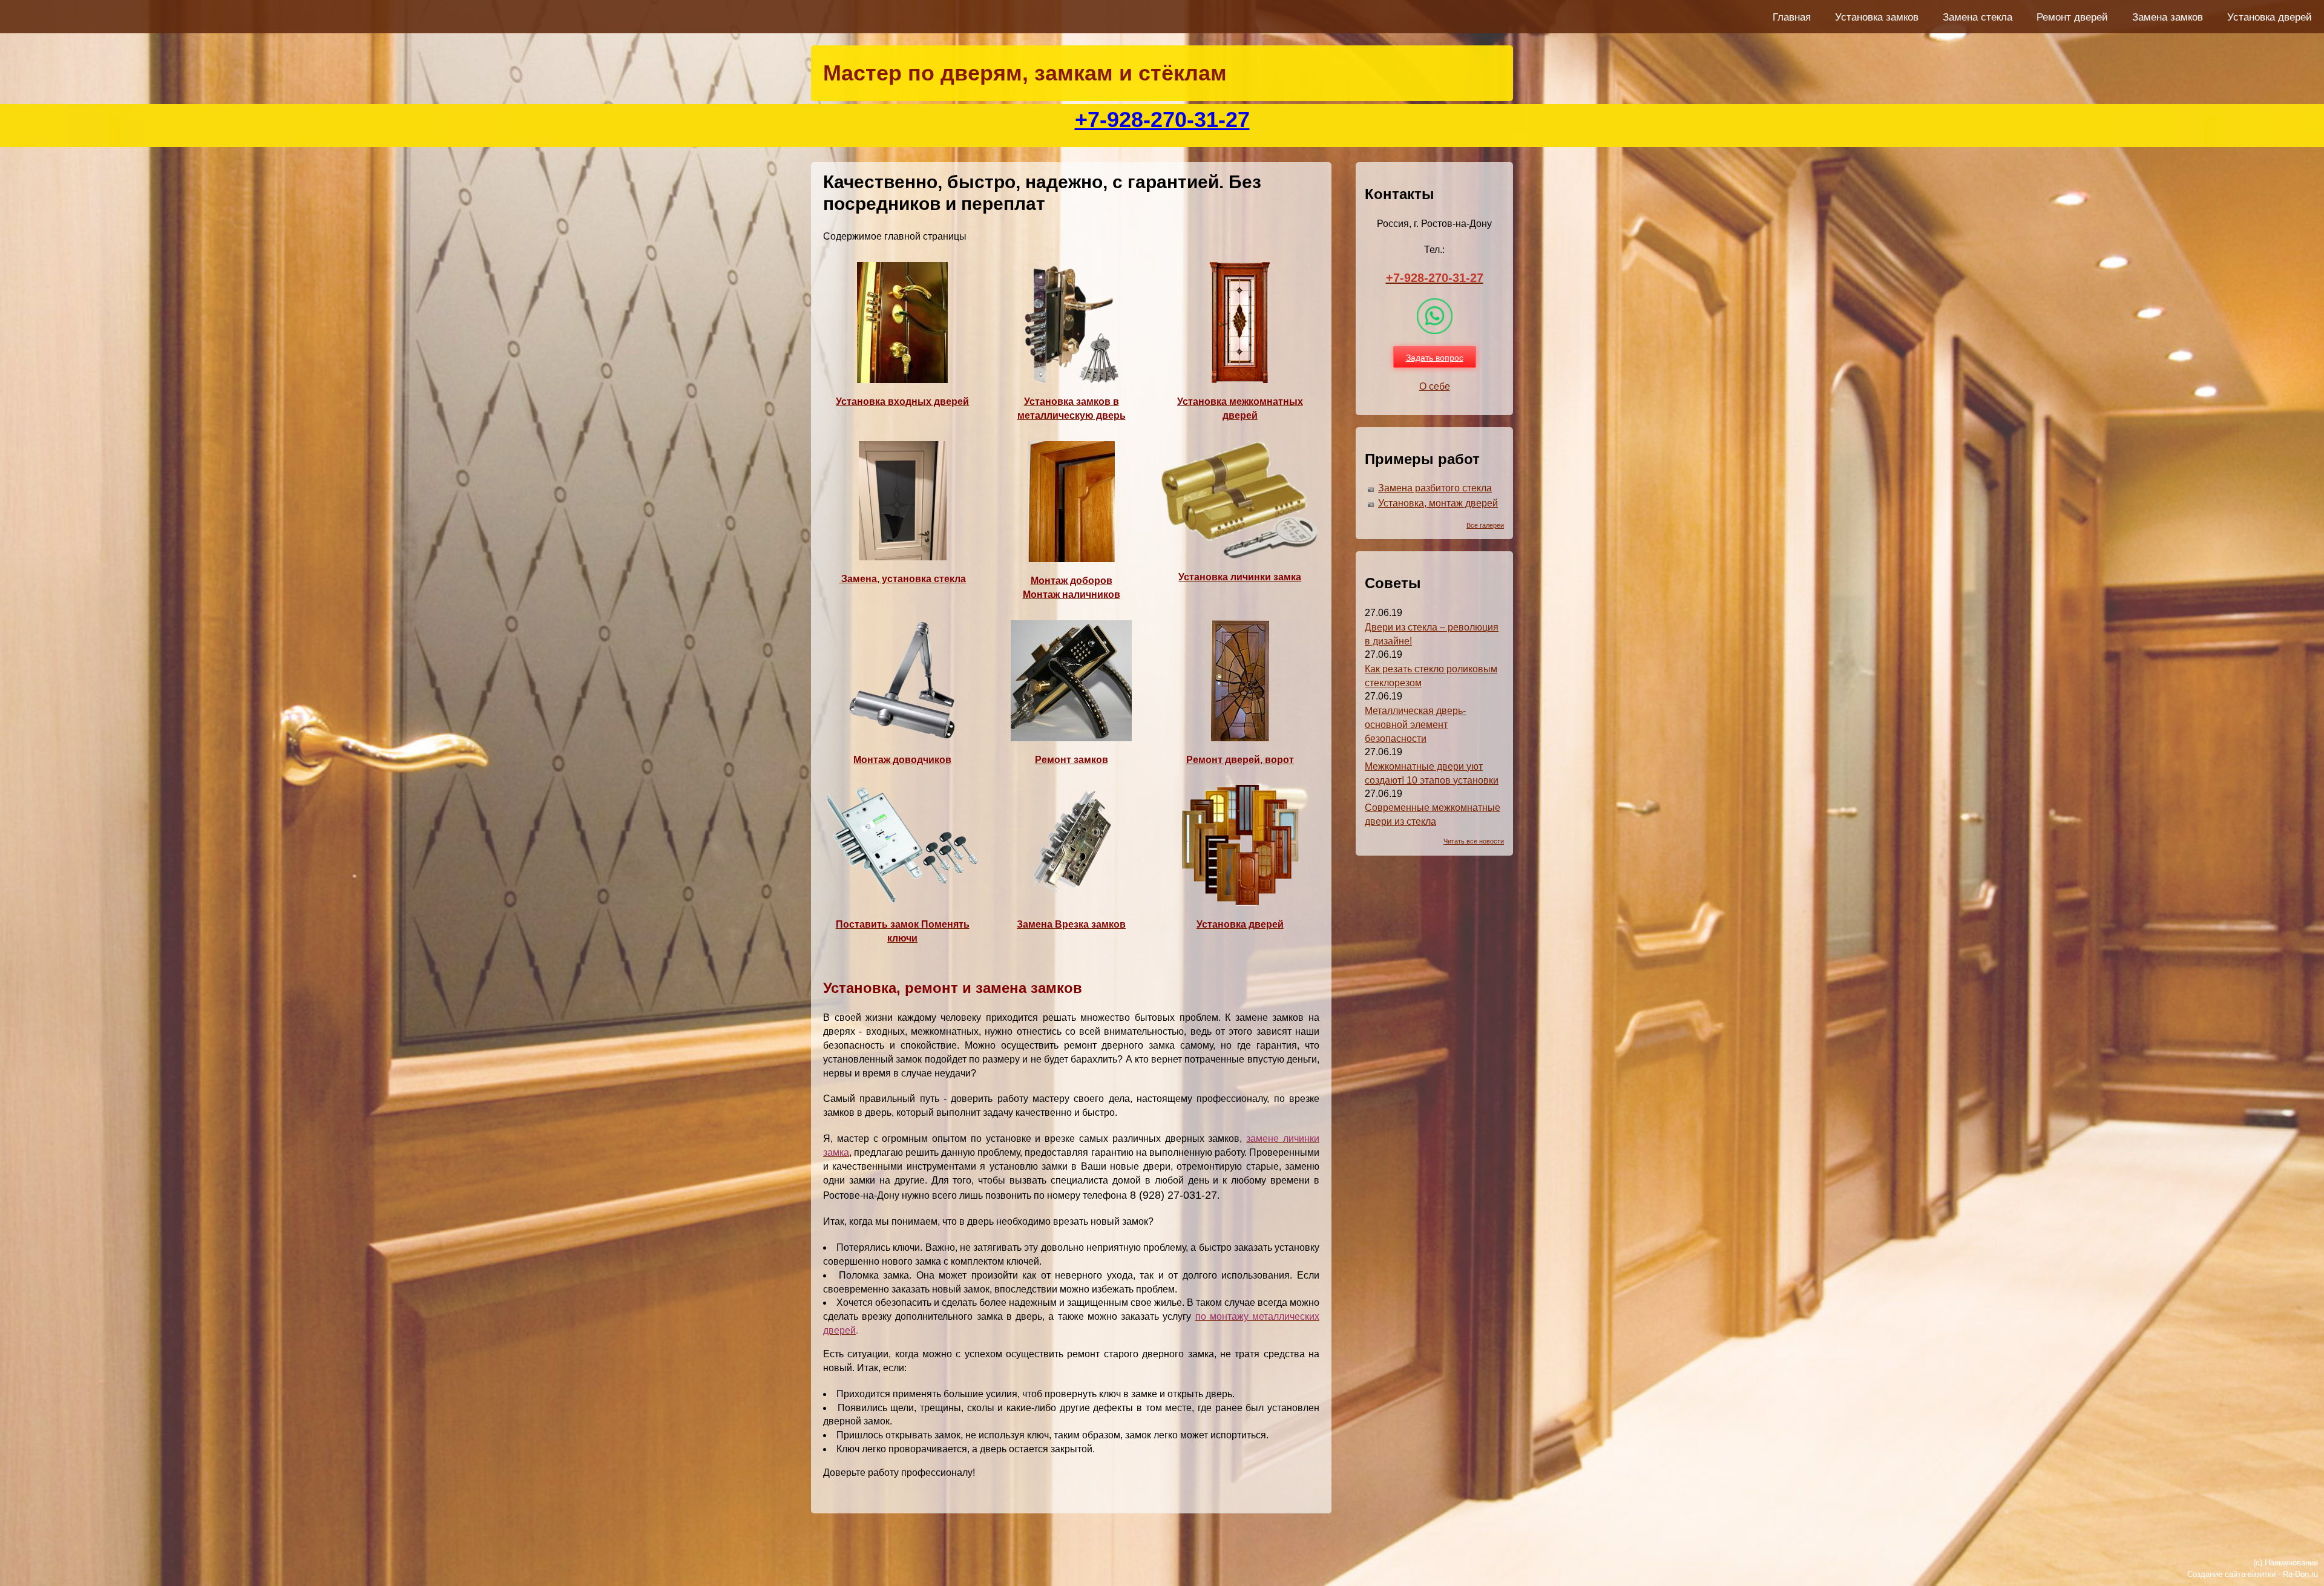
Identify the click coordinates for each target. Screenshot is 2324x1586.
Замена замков (2168, 17)
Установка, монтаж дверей (1438, 503)
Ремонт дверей (2072, 17)
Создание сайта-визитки (2231, 1574)
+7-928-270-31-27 (1162, 120)
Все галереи (1485, 525)
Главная (1792, 17)
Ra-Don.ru (2300, 1574)
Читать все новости (1474, 841)
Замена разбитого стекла (1435, 488)
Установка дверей (2270, 17)
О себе (1435, 386)
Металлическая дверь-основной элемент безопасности (1415, 725)
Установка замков (1877, 17)
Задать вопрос (1435, 357)
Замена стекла (1978, 17)
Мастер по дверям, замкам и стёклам (1025, 73)
